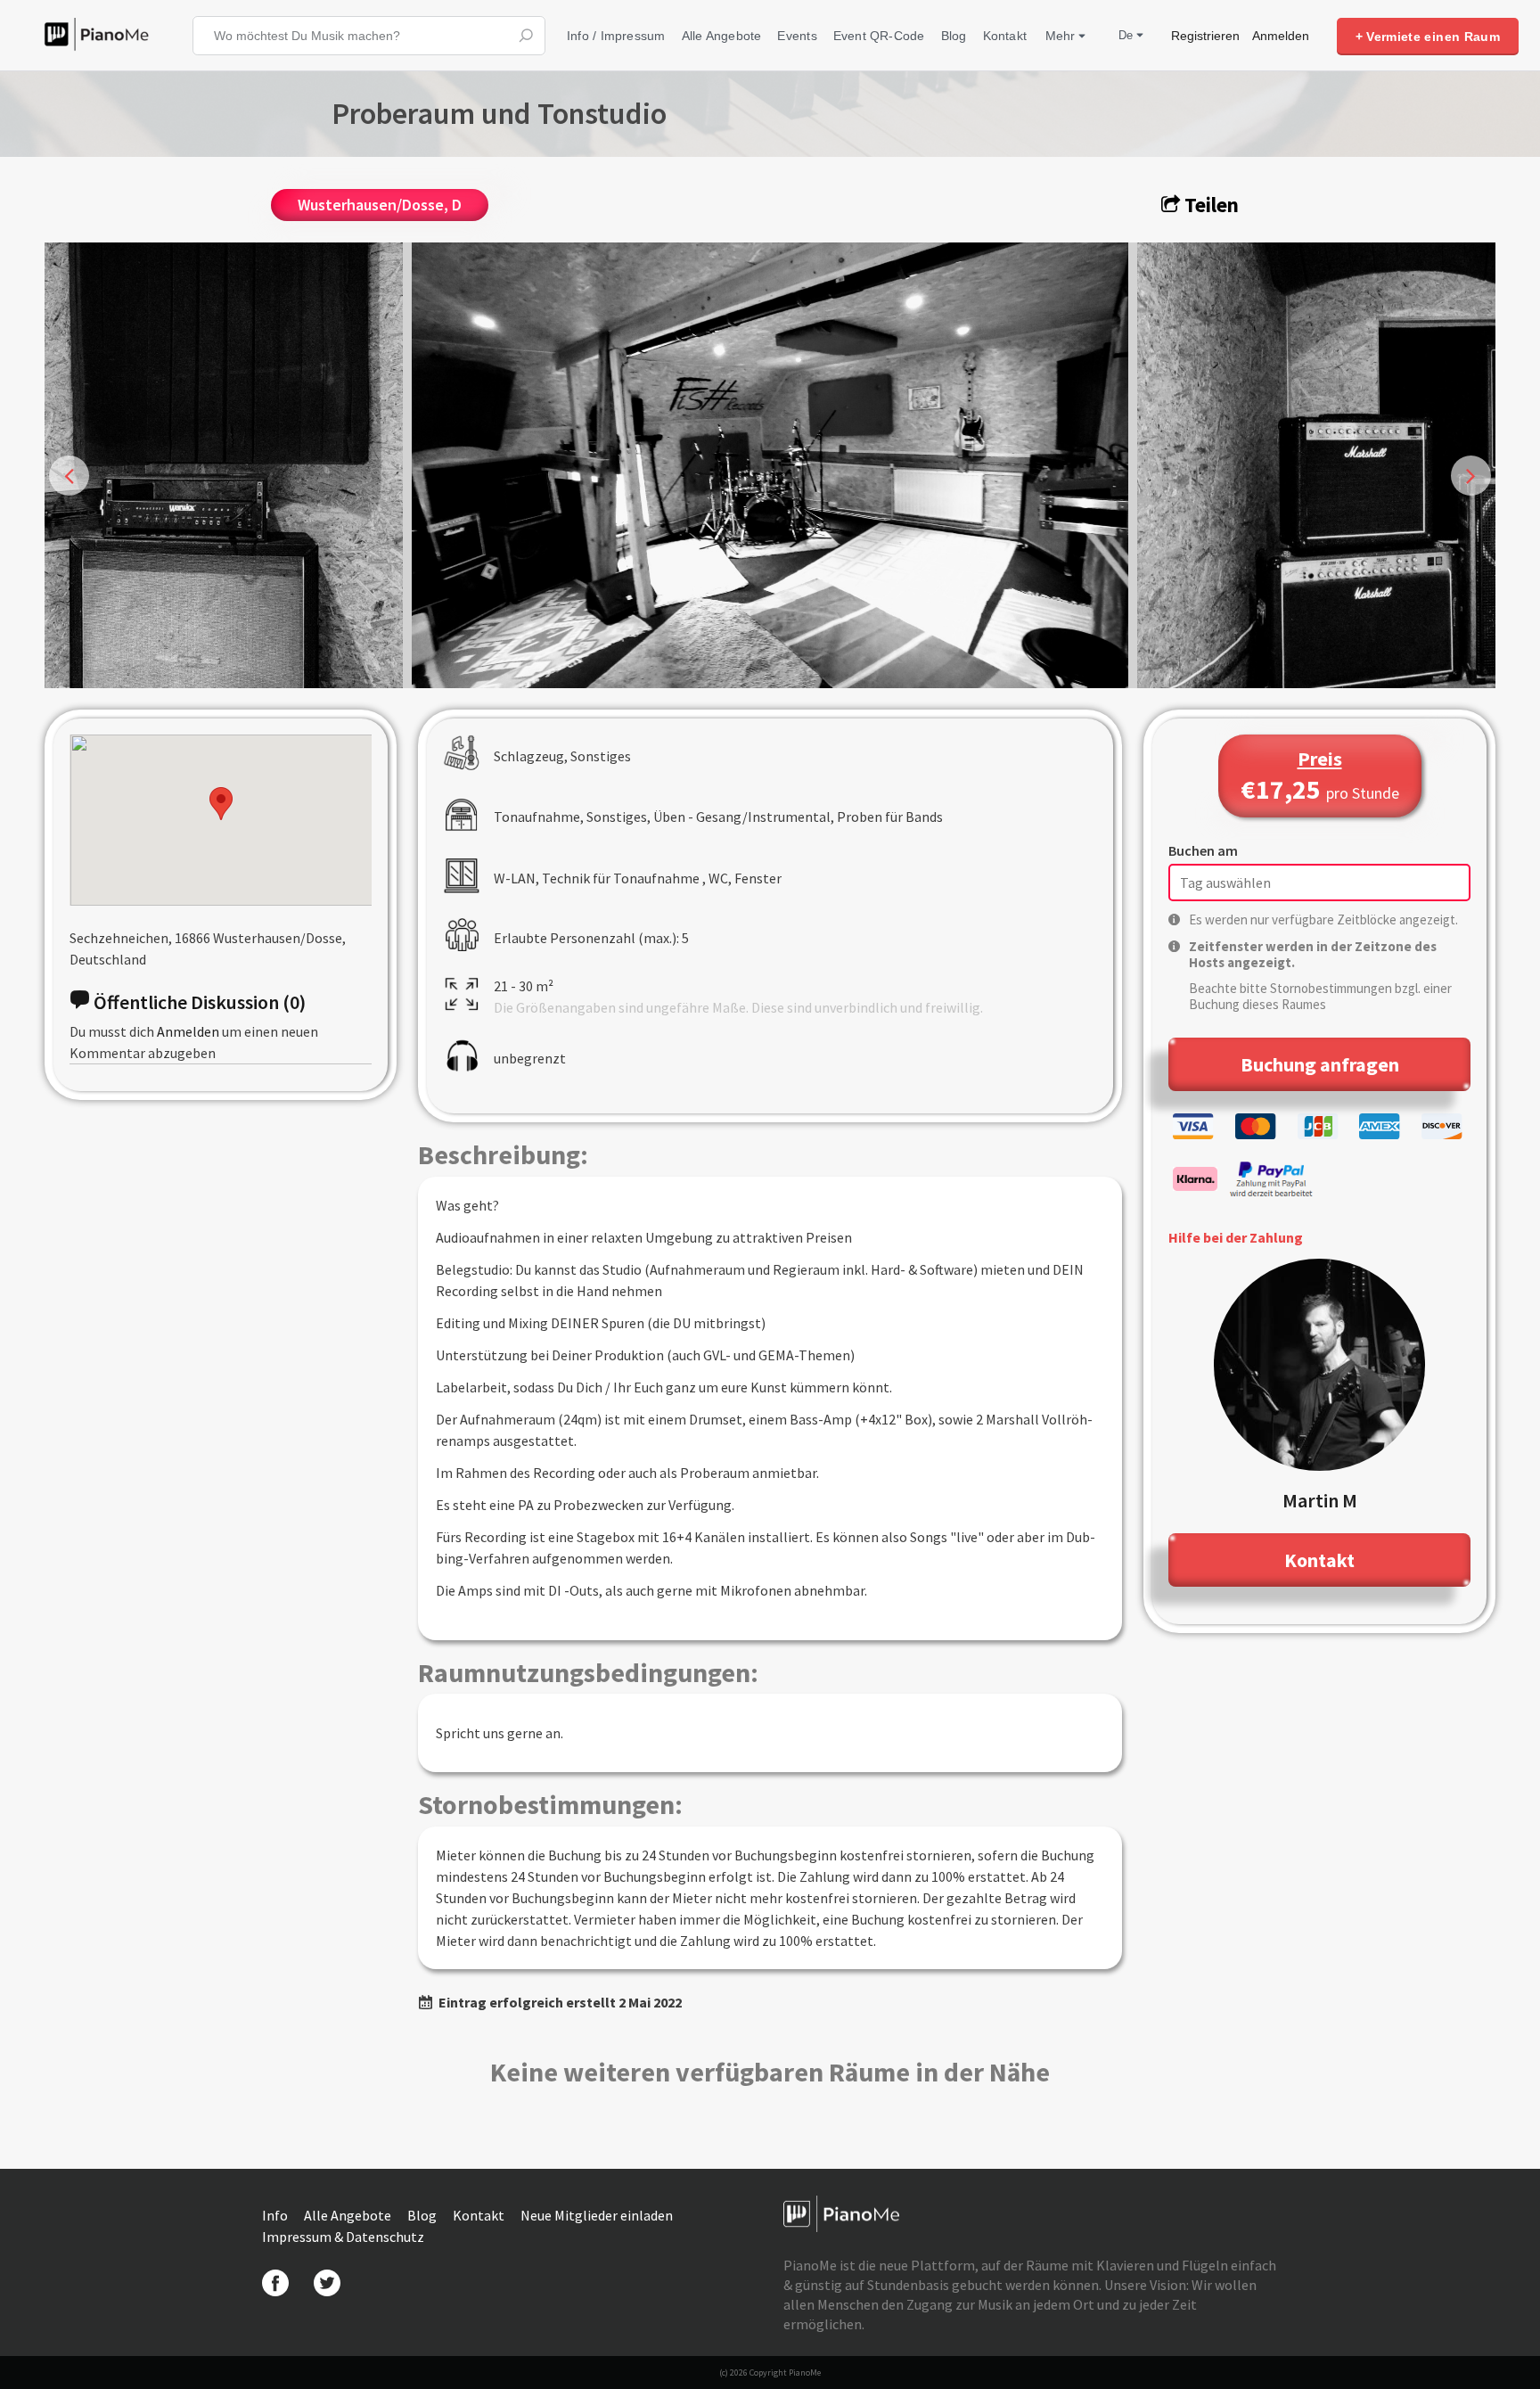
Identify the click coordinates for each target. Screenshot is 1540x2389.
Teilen (1209, 205)
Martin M (1320, 1500)
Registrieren (1205, 36)
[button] (221, 804)
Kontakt (1005, 36)
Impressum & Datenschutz (343, 2237)
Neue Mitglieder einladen (597, 2215)
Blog (954, 36)
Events (797, 36)
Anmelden (1281, 36)
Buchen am (1203, 850)
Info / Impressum (616, 36)
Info (276, 2215)
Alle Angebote (722, 36)
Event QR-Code (879, 36)
